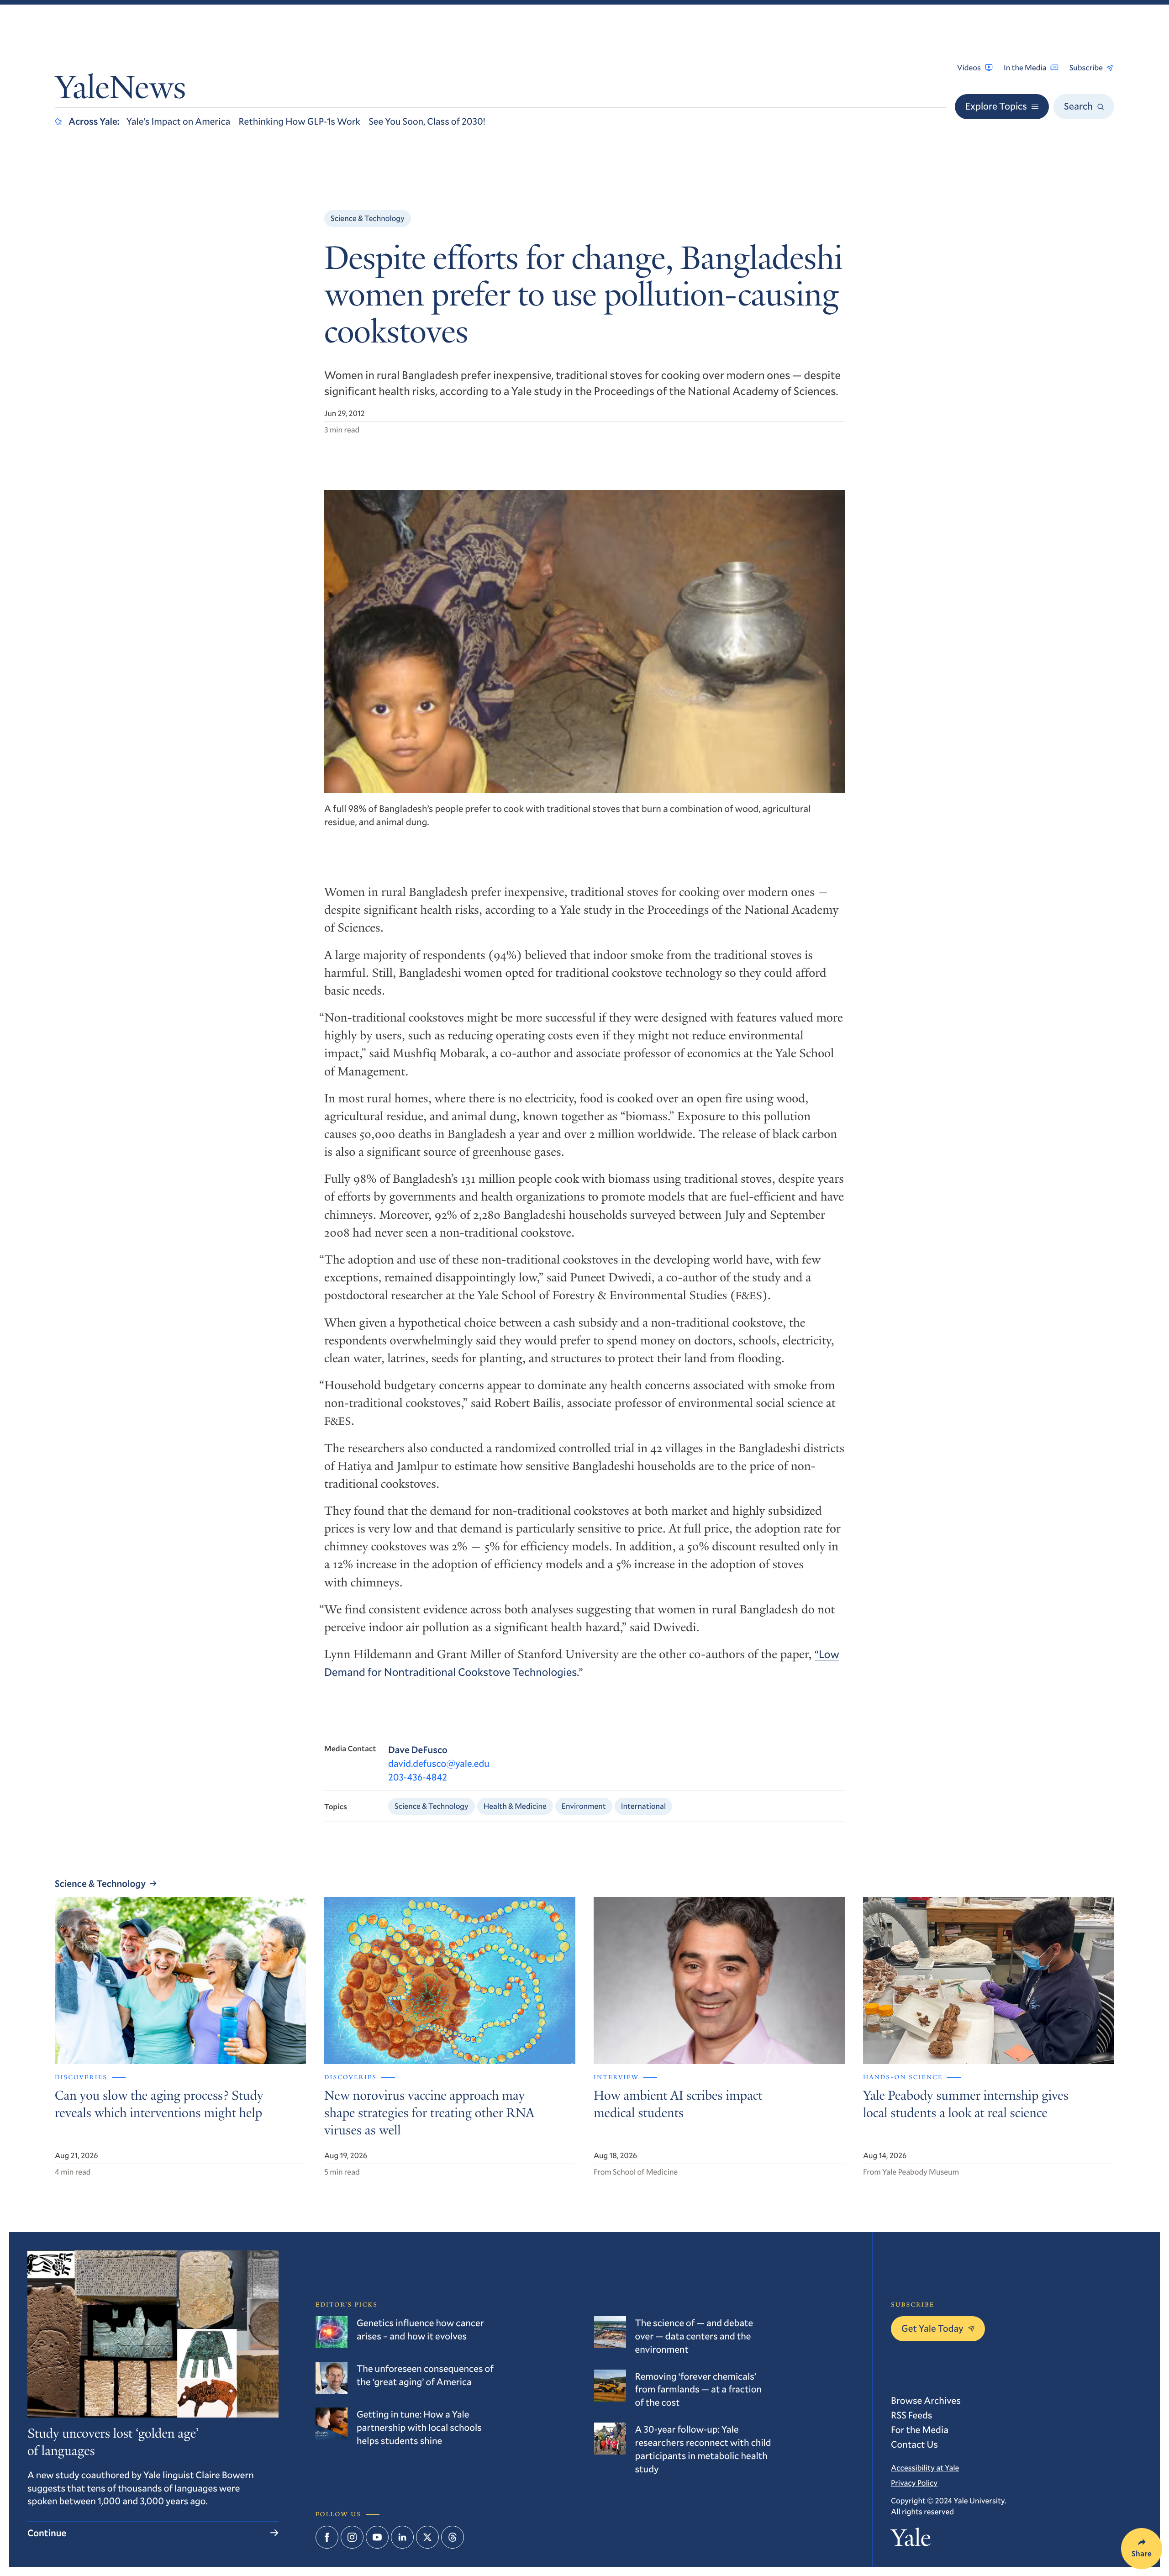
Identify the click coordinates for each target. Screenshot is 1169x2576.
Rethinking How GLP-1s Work (299, 121)
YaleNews (120, 90)
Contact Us (914, 2444)
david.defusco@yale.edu (439, 1763)
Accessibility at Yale (925, 2468)
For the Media (920, 2429)
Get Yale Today (932, 2328)
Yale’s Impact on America (179, 121)
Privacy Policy (914, 2483)
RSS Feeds (911, 2415)
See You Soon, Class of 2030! (427, 121)
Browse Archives (926, 2400)
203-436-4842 (418, 1777)
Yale (911, 2541)
